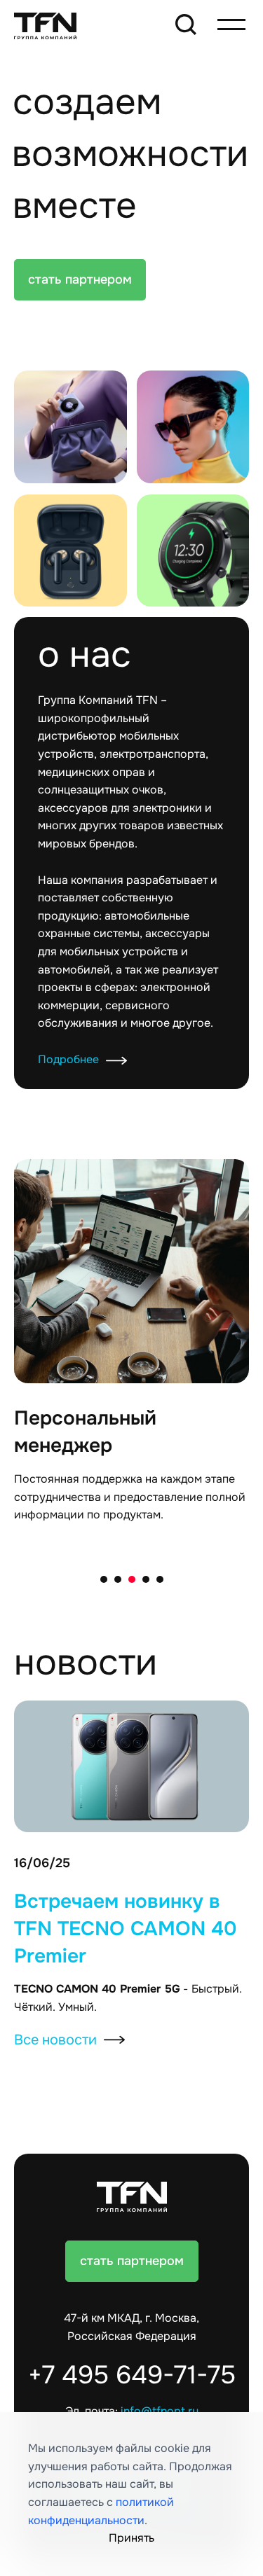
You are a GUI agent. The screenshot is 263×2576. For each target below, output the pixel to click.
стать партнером (80, 279)
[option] (131, 1356)
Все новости (55, 2040)
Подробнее (68, 1060)
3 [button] (132, 1579)
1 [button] (104, 1579)
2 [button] (118, 1579)
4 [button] (146, 1579)
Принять (131, 2538)
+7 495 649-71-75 (132, 2375)
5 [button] (160, 1579)
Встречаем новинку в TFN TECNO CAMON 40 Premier (126, 1928)
